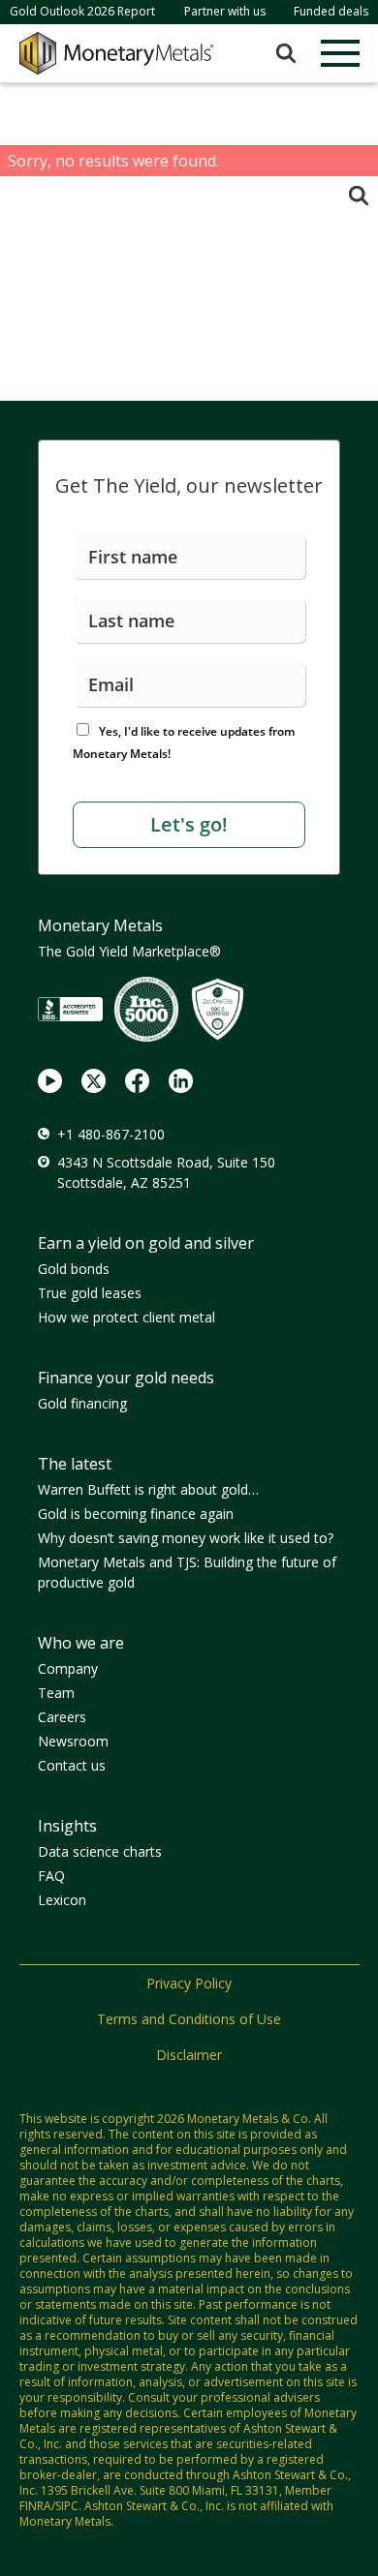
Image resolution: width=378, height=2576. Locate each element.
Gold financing (82, 1403)
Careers (62, 1717)
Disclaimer (189, 2055)
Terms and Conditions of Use (189, 2019)
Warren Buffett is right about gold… (148, 1489)
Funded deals (331, 11)
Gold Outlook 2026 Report (82, 11)
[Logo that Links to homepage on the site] (116, 53)
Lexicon (62, 1900)
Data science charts (100, 1851)
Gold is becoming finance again (136, 1514)
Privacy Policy (189, 1983)
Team (56, 1693)
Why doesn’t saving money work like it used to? (186, 1538)
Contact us (72, 1765)
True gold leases (90, 1293)
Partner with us (225, 11)
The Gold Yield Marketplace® (129, 951)
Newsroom (73, 1741)
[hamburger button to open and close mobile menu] (340, 53)
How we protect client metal (126, 1317)
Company (68, 1668)
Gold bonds (74, 1269)
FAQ (51, 1876)
